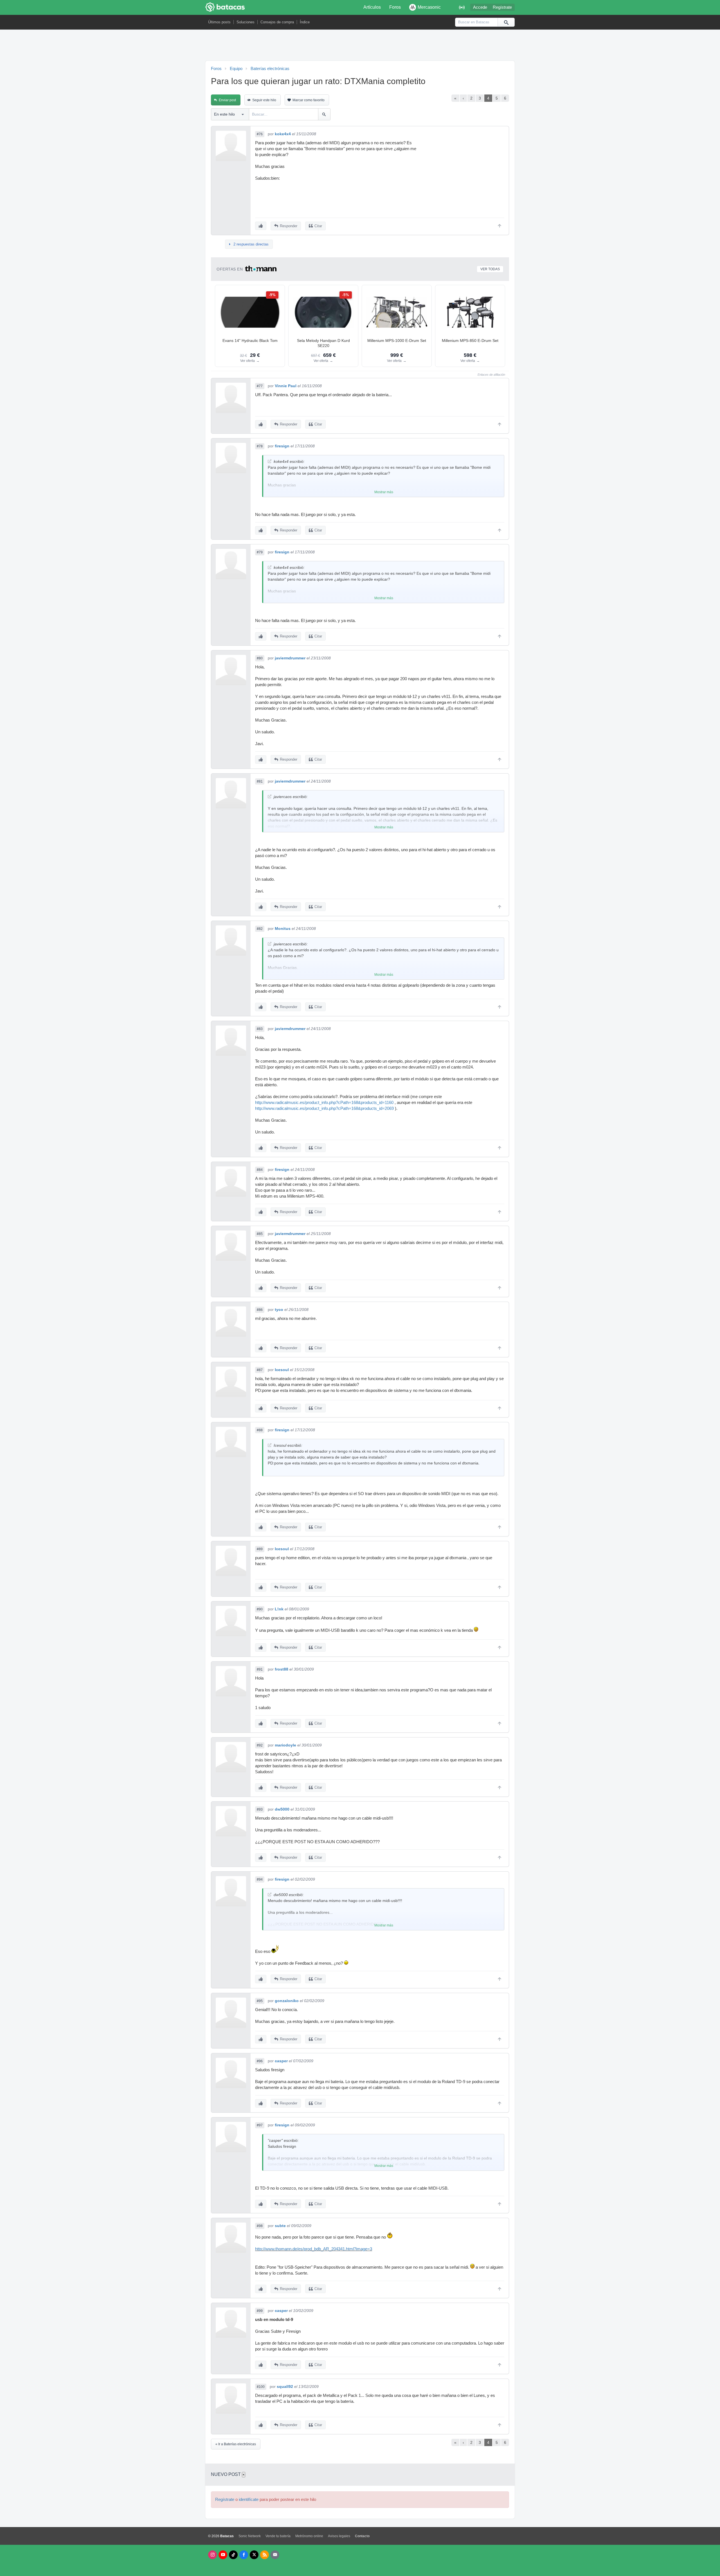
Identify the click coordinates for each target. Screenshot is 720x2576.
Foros (395, 7)
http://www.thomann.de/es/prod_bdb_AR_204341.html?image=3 (314, 2249)
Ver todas (490, 269)
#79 (260, 552)
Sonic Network (250, 2536)
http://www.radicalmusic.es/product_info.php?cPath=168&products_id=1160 (324, 1103)
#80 (260, 658)
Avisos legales (339, 2536)
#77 (260, 386)
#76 (260, 134)
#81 (260, 781)
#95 (260, 2001)
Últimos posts (219, 22)
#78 (260, 446)
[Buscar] (506, 22)
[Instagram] (212, 2555)
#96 (260, 2061)
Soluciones (246, 22)
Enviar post (227, 100)
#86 (260, 1310)
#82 (260, 929)
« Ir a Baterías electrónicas (236, 2444)
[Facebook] (244, 2555)
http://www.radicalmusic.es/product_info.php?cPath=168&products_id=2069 (324, 1108)
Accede (480, 7)
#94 (260, 1879)
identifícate (249, 2500)
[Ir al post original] (270, 461)
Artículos (372, 7)
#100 (261, 2387)
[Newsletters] (275, 2555)
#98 (260, 2226)
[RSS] (265, 2555)
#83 (260, 1029)
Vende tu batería (278, 2536)
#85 (260, 1234)
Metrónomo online (309, 2536)
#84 (260, 1170)
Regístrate (502, 7)
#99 (260, 2311)
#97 (260, 2125)
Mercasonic (429, 7)
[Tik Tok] (233, 2555)
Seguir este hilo (264, 100)
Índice (305, 22)
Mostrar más (384, 492)
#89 (260, 1549)
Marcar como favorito (309, 100)
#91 (260, 1669)
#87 (260, 1370)
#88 (260, 1430)
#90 (260, 1609)
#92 (260, 1745)
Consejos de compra (277, 22)
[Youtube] (223, 2555)
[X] (254, 2555)
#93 (260, 1809)
